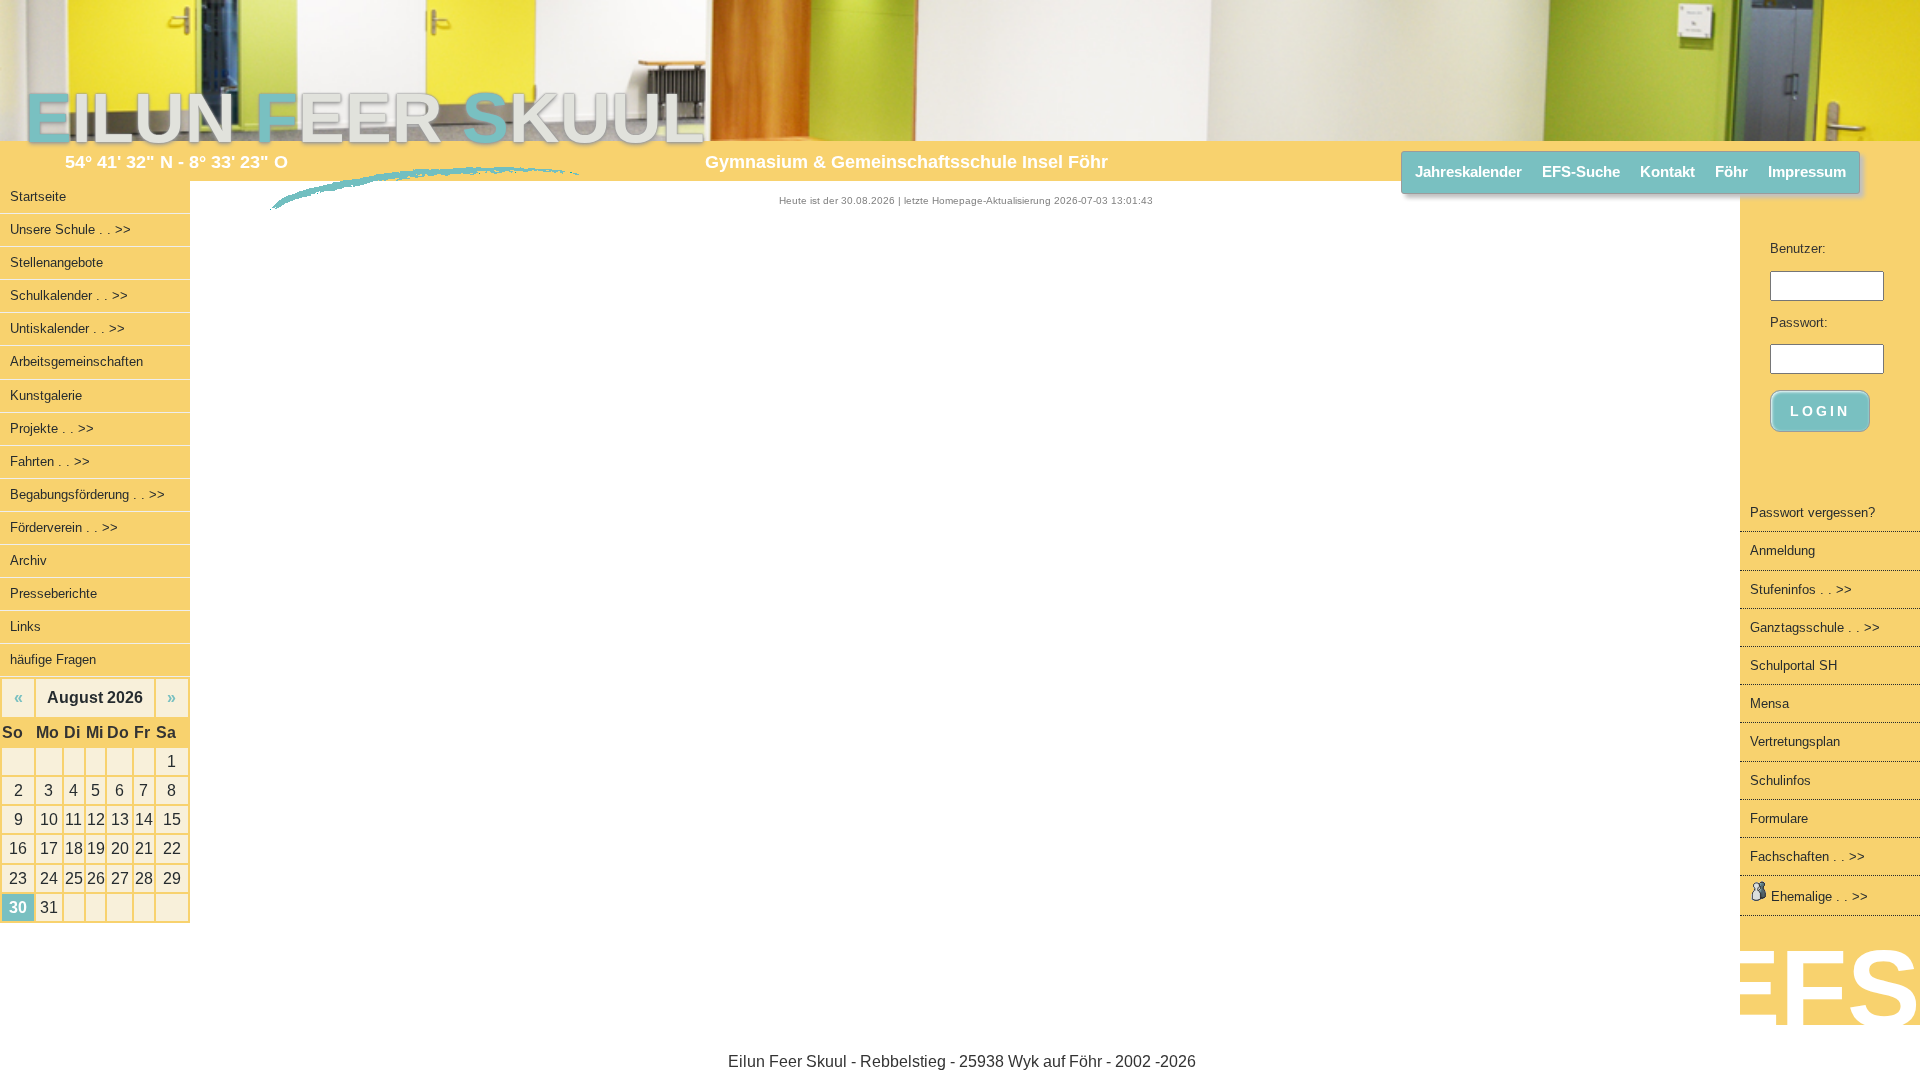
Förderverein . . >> (64, 527)
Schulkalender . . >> (69, 295)
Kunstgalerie (46, 395)
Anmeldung (1782, 550)
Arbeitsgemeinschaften (76, 361)
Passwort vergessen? (1812, 512)
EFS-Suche (1581, 171)
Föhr (1731, 171)
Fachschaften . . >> (1807, 856)
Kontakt (1667, 171)
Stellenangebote (56, 262)
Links (25, 626)
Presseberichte (53, 593)
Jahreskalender (1468, 171)
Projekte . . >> (52, 428)
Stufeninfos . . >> (1801, 589)
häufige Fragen (53, 659)
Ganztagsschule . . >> (1815, 627)
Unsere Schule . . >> (70, 229)
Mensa (1769, 703)
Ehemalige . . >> (1817, 896)
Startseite (38, 196)
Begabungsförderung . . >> (87, 494)
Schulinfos (1780, 780)
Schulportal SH (1793, 665)
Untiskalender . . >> (67, 328)
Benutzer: (1798, 248)
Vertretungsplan (1795, 741)
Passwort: (1799, 322)
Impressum (1807, 171)
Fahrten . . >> (50, 461)
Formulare (1779, 818)
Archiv (28, 560)
